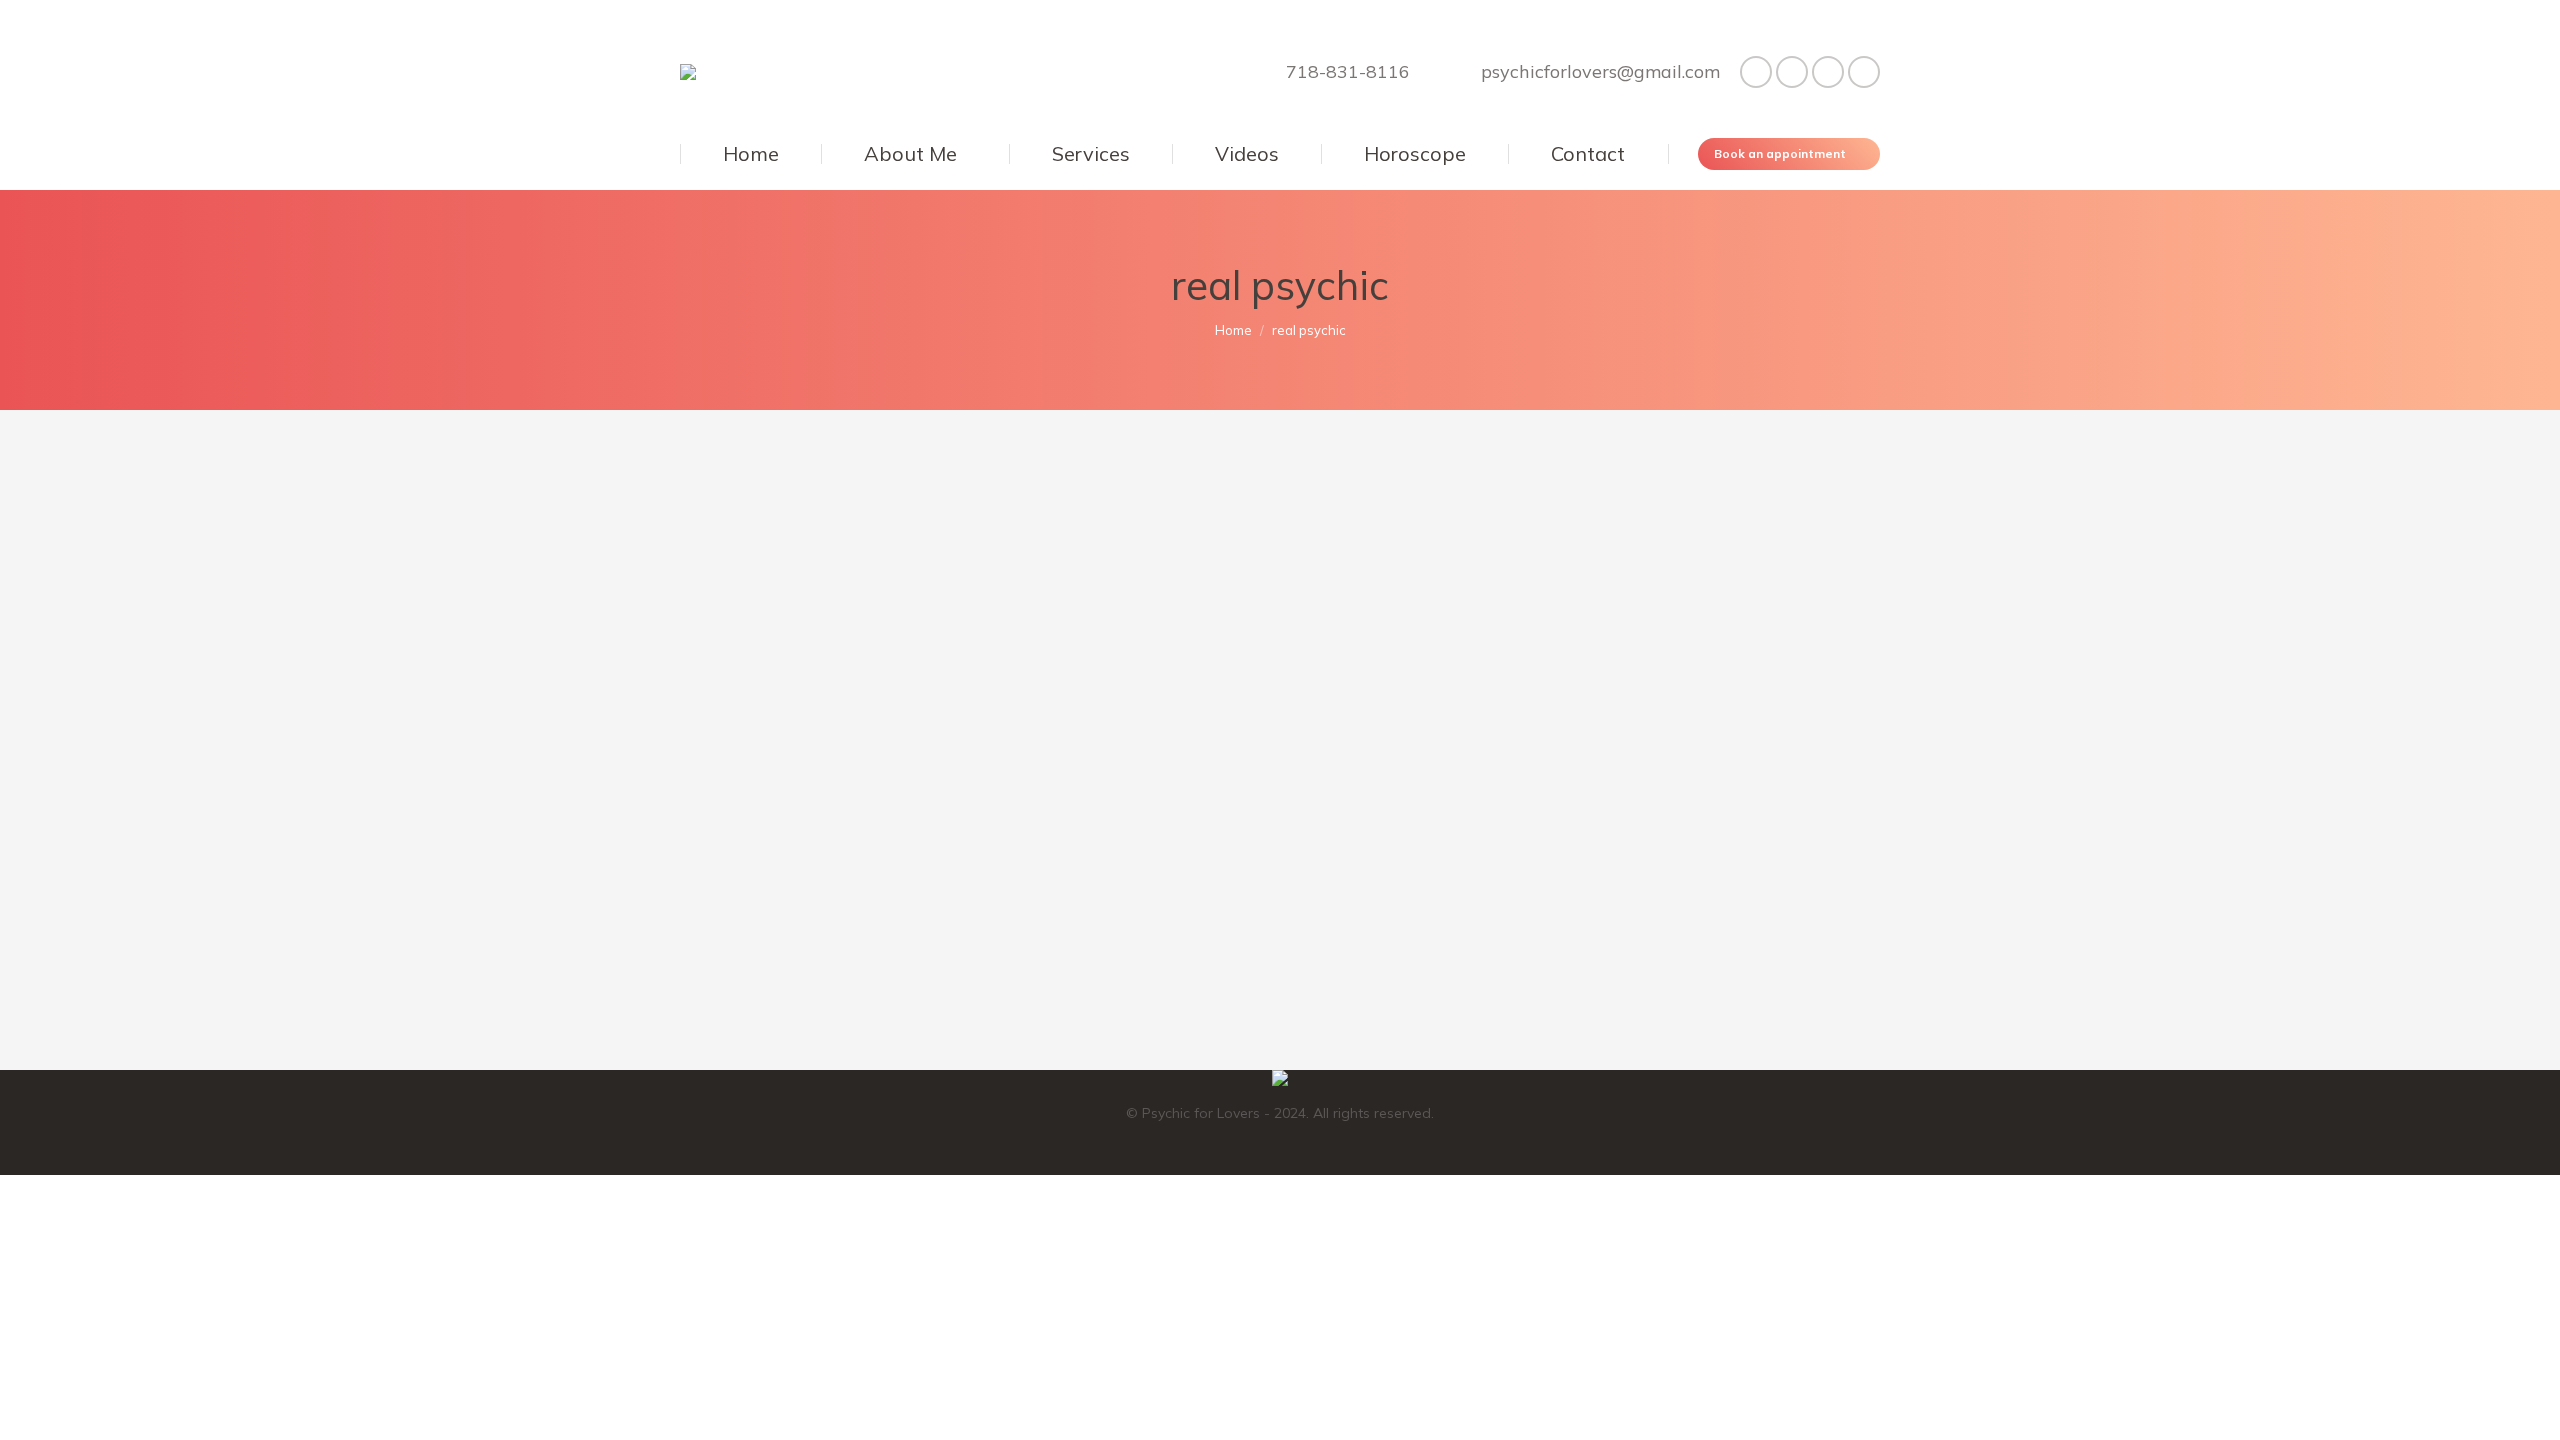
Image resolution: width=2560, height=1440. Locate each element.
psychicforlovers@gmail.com (1600, 71)
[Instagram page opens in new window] (1864, 72)
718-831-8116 (1347, 71)
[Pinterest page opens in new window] (1828, 72)
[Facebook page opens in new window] (1756, 72)
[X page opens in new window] (1792, 72)
